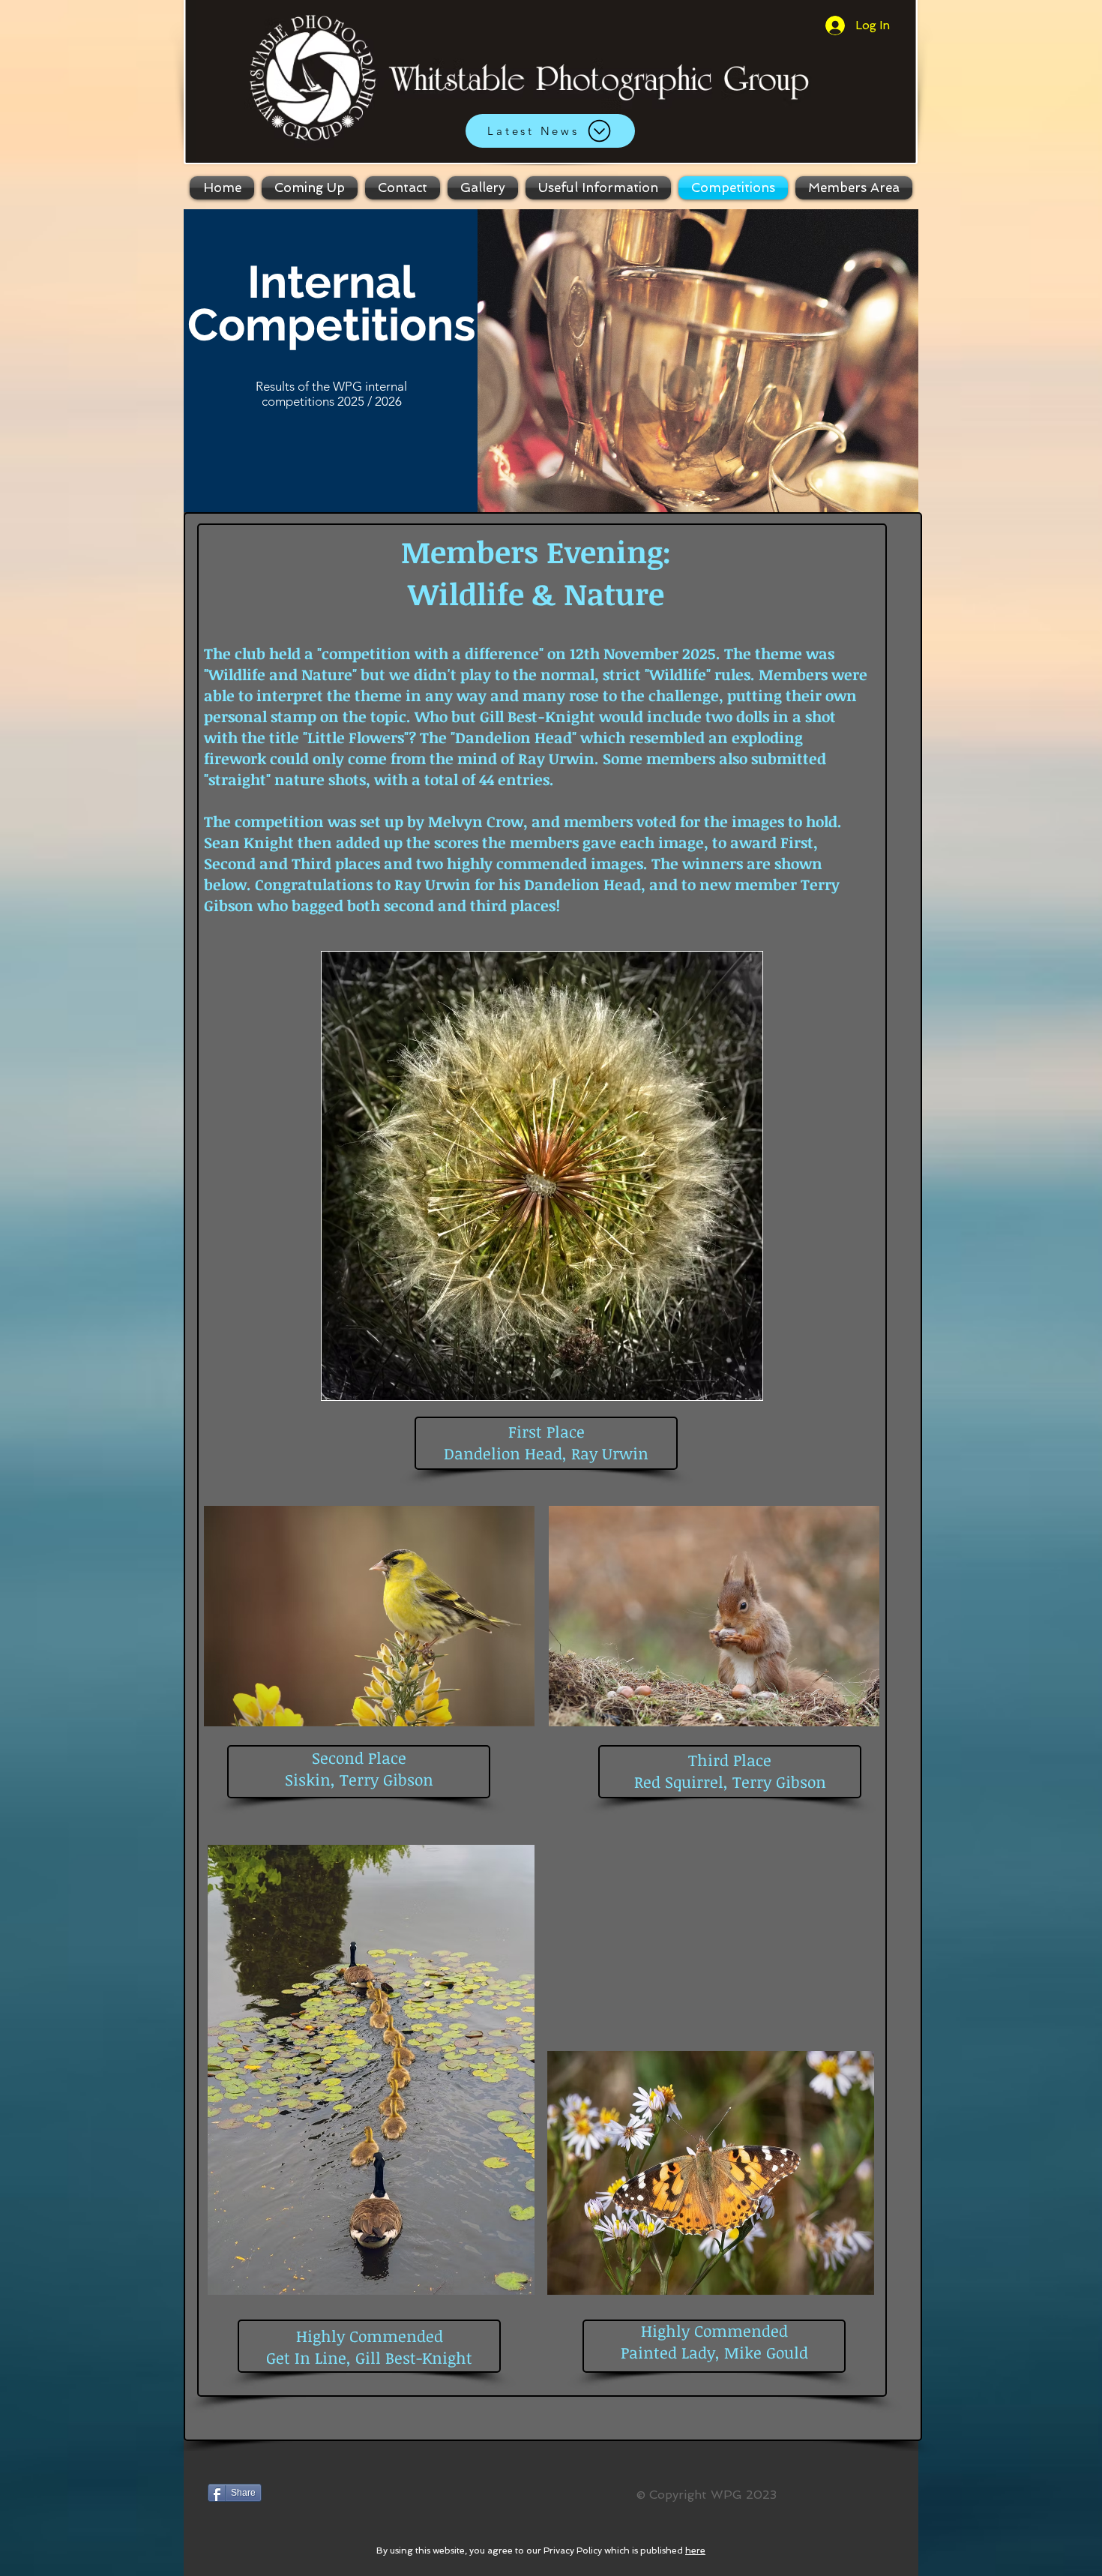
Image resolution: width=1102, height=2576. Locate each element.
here (695, 2551)
